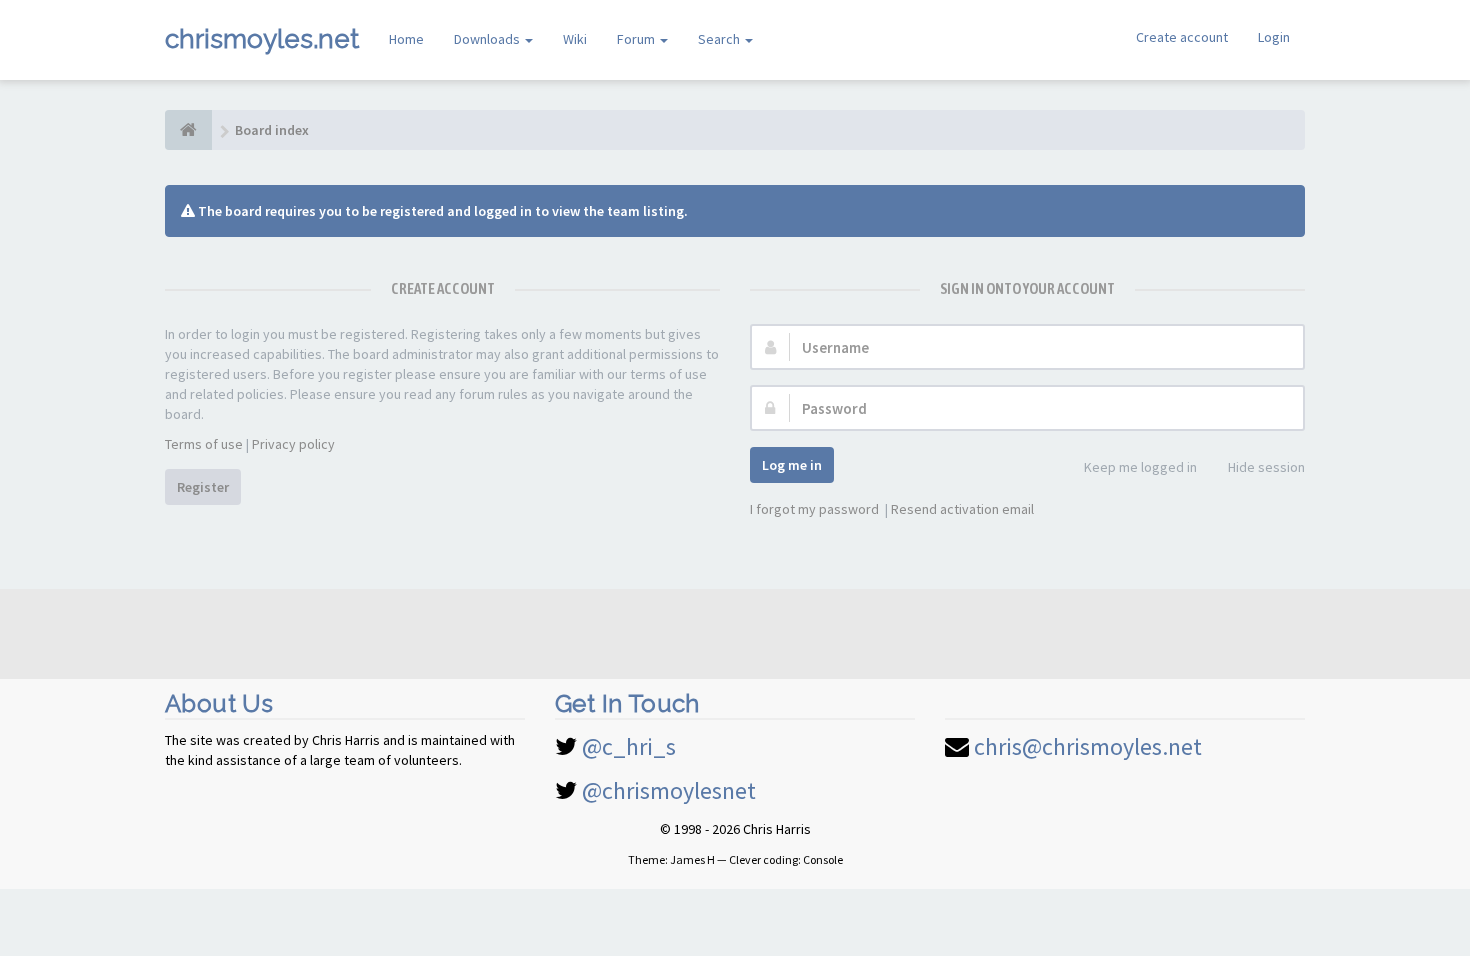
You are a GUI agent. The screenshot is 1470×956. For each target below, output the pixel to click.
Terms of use (204, 444)
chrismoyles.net (262, 39)
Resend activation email (962, 509)
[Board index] (188, 130)
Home (406, 39)
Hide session (1266, 467)
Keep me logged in (1140, 467)
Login (1274, 37)
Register (203, 487)
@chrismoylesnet (669, 790)
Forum (637, 39)
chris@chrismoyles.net (1088, 746)
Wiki (575, 39)
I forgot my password (814, 509)
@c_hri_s (629, 746)
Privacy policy (293, 444)
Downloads (488, 39)
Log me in (792, 465)
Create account (1182, 37)
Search (720, 39)
